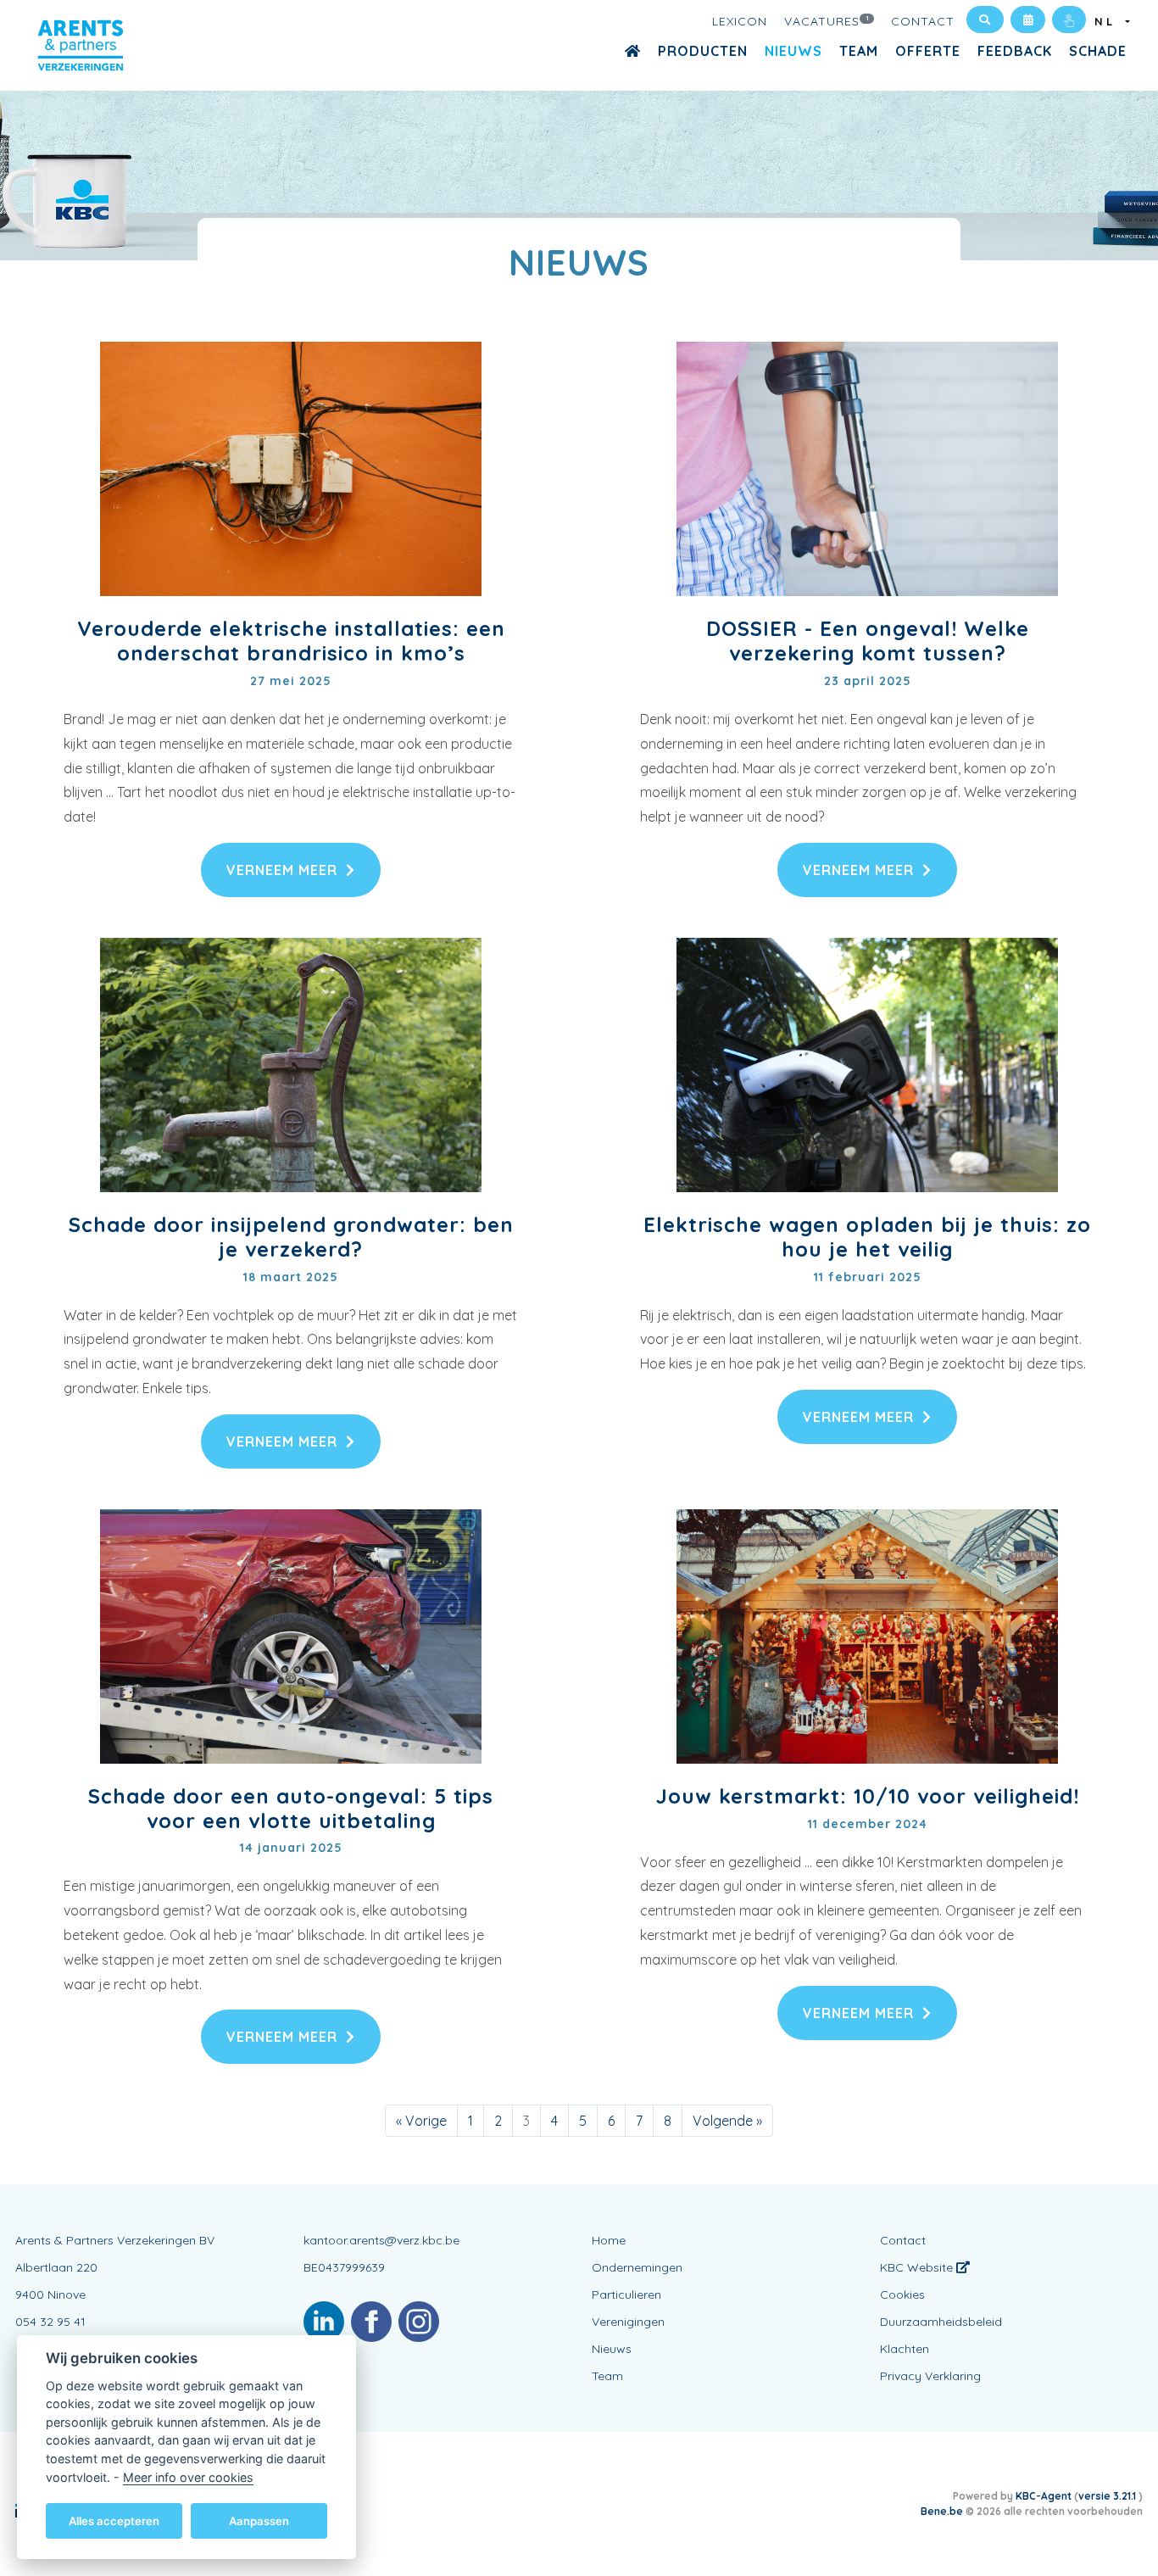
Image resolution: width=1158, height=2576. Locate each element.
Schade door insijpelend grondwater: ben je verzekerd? (291, 1237)
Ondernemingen (637, 2267)
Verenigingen (628, 2322)
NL (1108, 21)
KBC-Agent (1044, 2496)
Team (859, 51)
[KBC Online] (1069, 20)
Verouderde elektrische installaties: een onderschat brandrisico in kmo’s (291, 641)
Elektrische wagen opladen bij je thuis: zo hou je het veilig (867, 1237)
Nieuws (793, 51)
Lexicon (740, 21)
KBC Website (918, 2267)
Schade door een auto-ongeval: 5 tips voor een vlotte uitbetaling (291, 1808)
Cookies (902, 2294)
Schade (1098, 51)
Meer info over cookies (188, 2476)
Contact (923, 21)
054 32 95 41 (50, 2322)
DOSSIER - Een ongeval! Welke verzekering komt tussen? (868, 641)
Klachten (905, 2349)
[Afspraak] (1028, 20)
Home (609, 2240)
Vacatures (827, 21)
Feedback (1015, 51)
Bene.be (942, 2511)
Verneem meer (282, 870)
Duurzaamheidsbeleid (941, 2322)
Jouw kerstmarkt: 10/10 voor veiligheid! (868, 1796)
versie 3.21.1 (1108, 2496)
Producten (703, 51)
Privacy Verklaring (930, 2376)
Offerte (928, 51)
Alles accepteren (114, 2520)
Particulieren (626, 2294)
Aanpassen (259, 2520)
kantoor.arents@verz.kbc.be (381, 2240)
